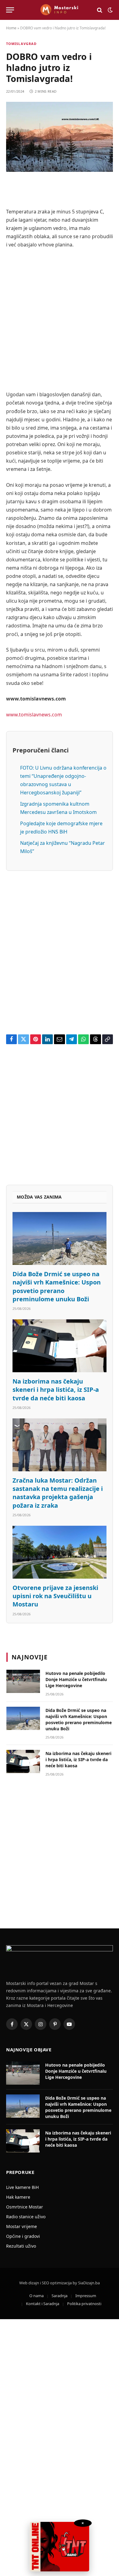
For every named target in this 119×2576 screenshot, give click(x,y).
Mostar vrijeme (22, 2226)
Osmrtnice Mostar (25, 2207)
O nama (36, 2296)
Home (11, 28)
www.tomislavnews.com (34, 715)
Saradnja (60, 2296)
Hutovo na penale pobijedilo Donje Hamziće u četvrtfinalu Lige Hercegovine (76, 1679)
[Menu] (10, 10)
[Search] (100, 10)
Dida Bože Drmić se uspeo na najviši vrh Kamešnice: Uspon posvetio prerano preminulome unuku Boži (57, 1286)
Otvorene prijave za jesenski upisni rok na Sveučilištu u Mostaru (55, 1596)
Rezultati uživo (21, 2246)
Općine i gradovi (23, 2236)
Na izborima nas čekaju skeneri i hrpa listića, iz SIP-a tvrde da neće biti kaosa (56, 1390)
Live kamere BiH (22, 2187)
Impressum (86, 2296)
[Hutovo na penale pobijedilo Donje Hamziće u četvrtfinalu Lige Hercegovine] (23, 1681)
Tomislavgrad (21, 44)
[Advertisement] (60, 320)
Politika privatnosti (84, 2304)
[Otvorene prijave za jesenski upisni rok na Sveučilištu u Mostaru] (60, 1552)
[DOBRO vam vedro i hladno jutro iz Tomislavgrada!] (60, 137)
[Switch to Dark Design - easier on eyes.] (110, 10)
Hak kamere (18, 2197)
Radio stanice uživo (26, 2217)
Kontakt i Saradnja (43, 2304)
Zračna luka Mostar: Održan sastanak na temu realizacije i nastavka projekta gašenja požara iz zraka (58, 1493)
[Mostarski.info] (60, 10)
